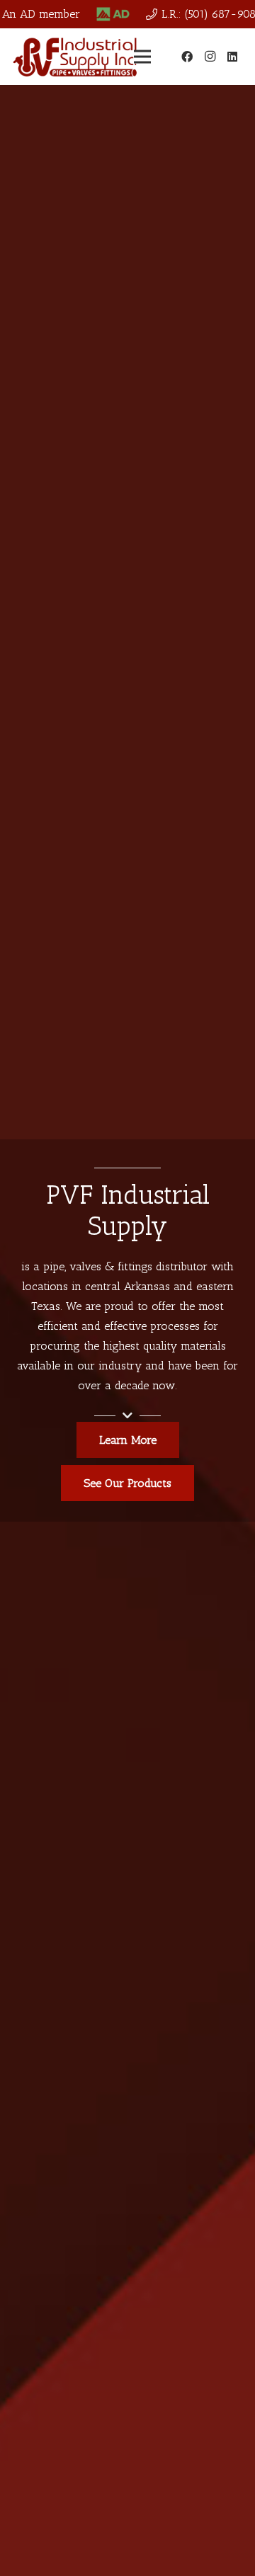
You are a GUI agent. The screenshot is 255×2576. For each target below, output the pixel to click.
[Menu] (142, 57)
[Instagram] (210, 57)
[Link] (113, 14)
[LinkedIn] (232, 57)
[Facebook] (187, 57)
